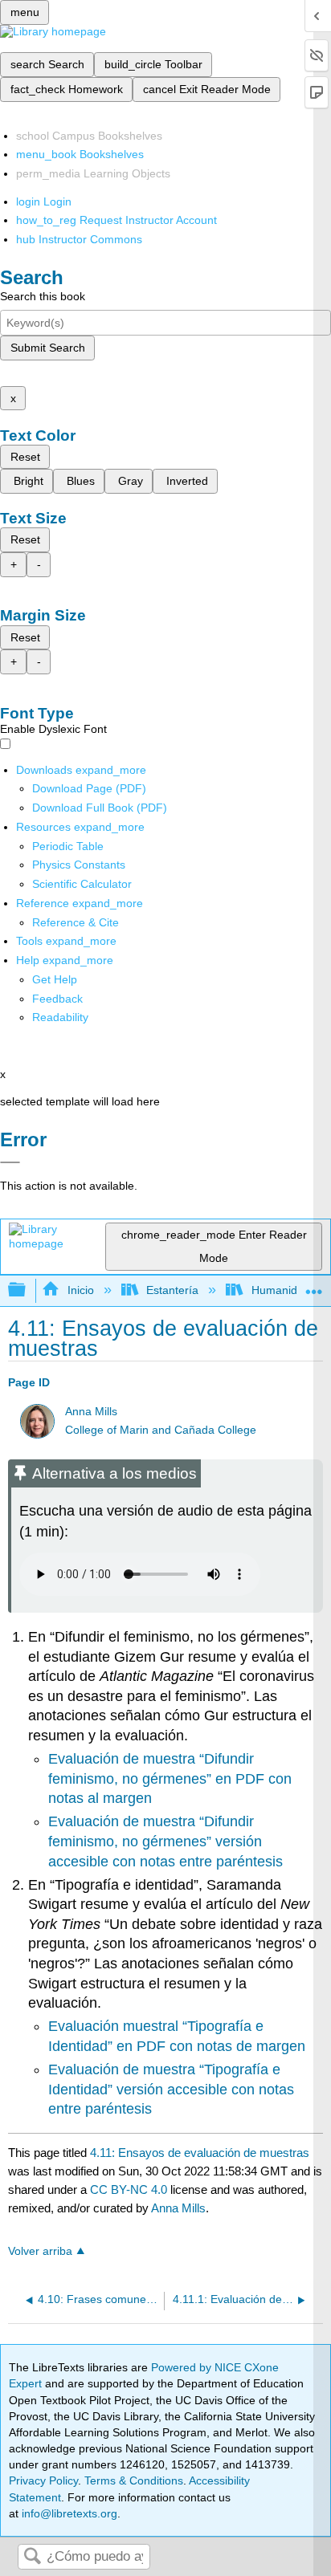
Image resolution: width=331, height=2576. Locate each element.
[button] (57, 999)
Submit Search (48, 348)
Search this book (43, 296)
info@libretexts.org (68, 2513)
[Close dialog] (10, 1162)
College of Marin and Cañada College (161, 1430)
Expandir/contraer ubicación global (314, 1286)
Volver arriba (40, 2251)
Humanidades (286, 1290)
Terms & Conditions (134, 2480)
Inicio (80, 1290)
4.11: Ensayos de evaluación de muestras (200, 2153)
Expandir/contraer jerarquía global (27, 1290)
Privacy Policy (43, 2480)
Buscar (32, 2557)
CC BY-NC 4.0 (129, 2189)
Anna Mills (91, 1412)
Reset (25, 457)
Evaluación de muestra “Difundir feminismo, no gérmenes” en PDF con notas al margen (170, 1778)
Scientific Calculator (82, 884)
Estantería (172, 1290)
